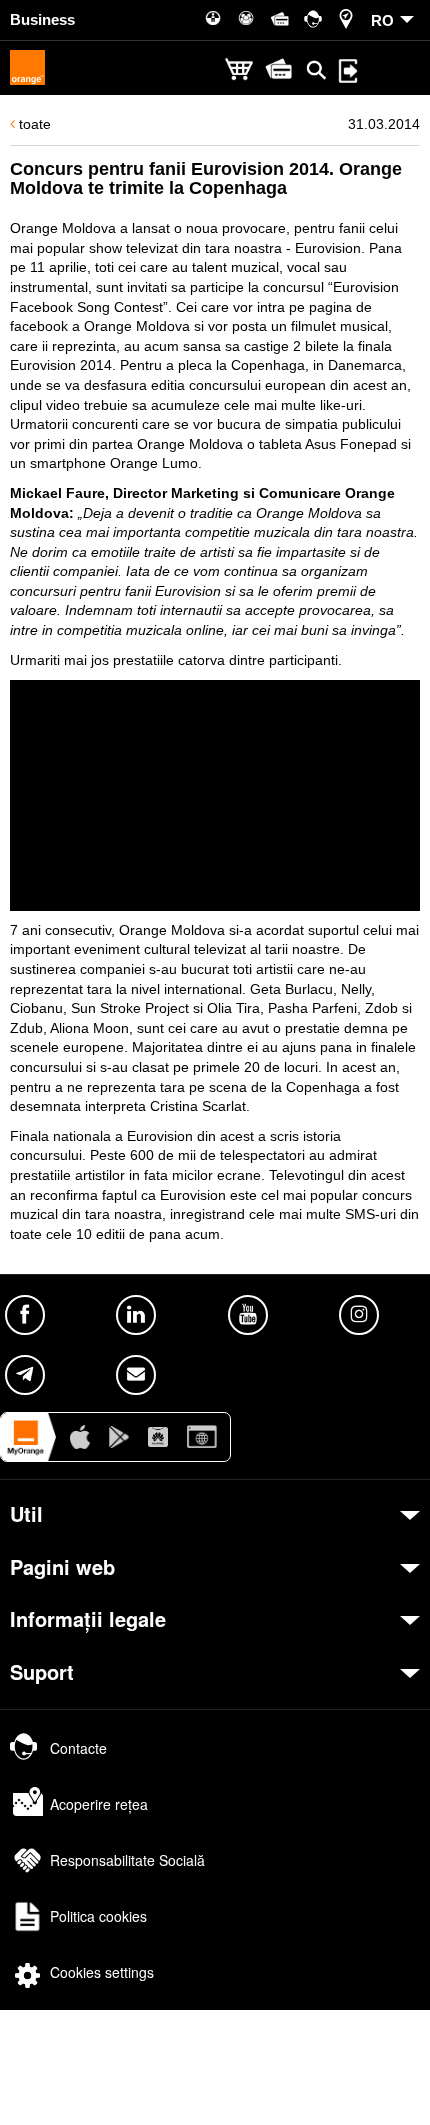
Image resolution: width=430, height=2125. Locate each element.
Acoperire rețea (99, 1804)
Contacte (78, 1748)
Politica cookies (98, 1916)
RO (382, 20)
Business (42, 19)
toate (33, 124)
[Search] (317, 70)
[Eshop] (239, 70)
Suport (42, 1672)
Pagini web (62, 1567)
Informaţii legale (88, 1619)
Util (26, 1514)
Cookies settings (102, 1972)
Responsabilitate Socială (127, 1860)
